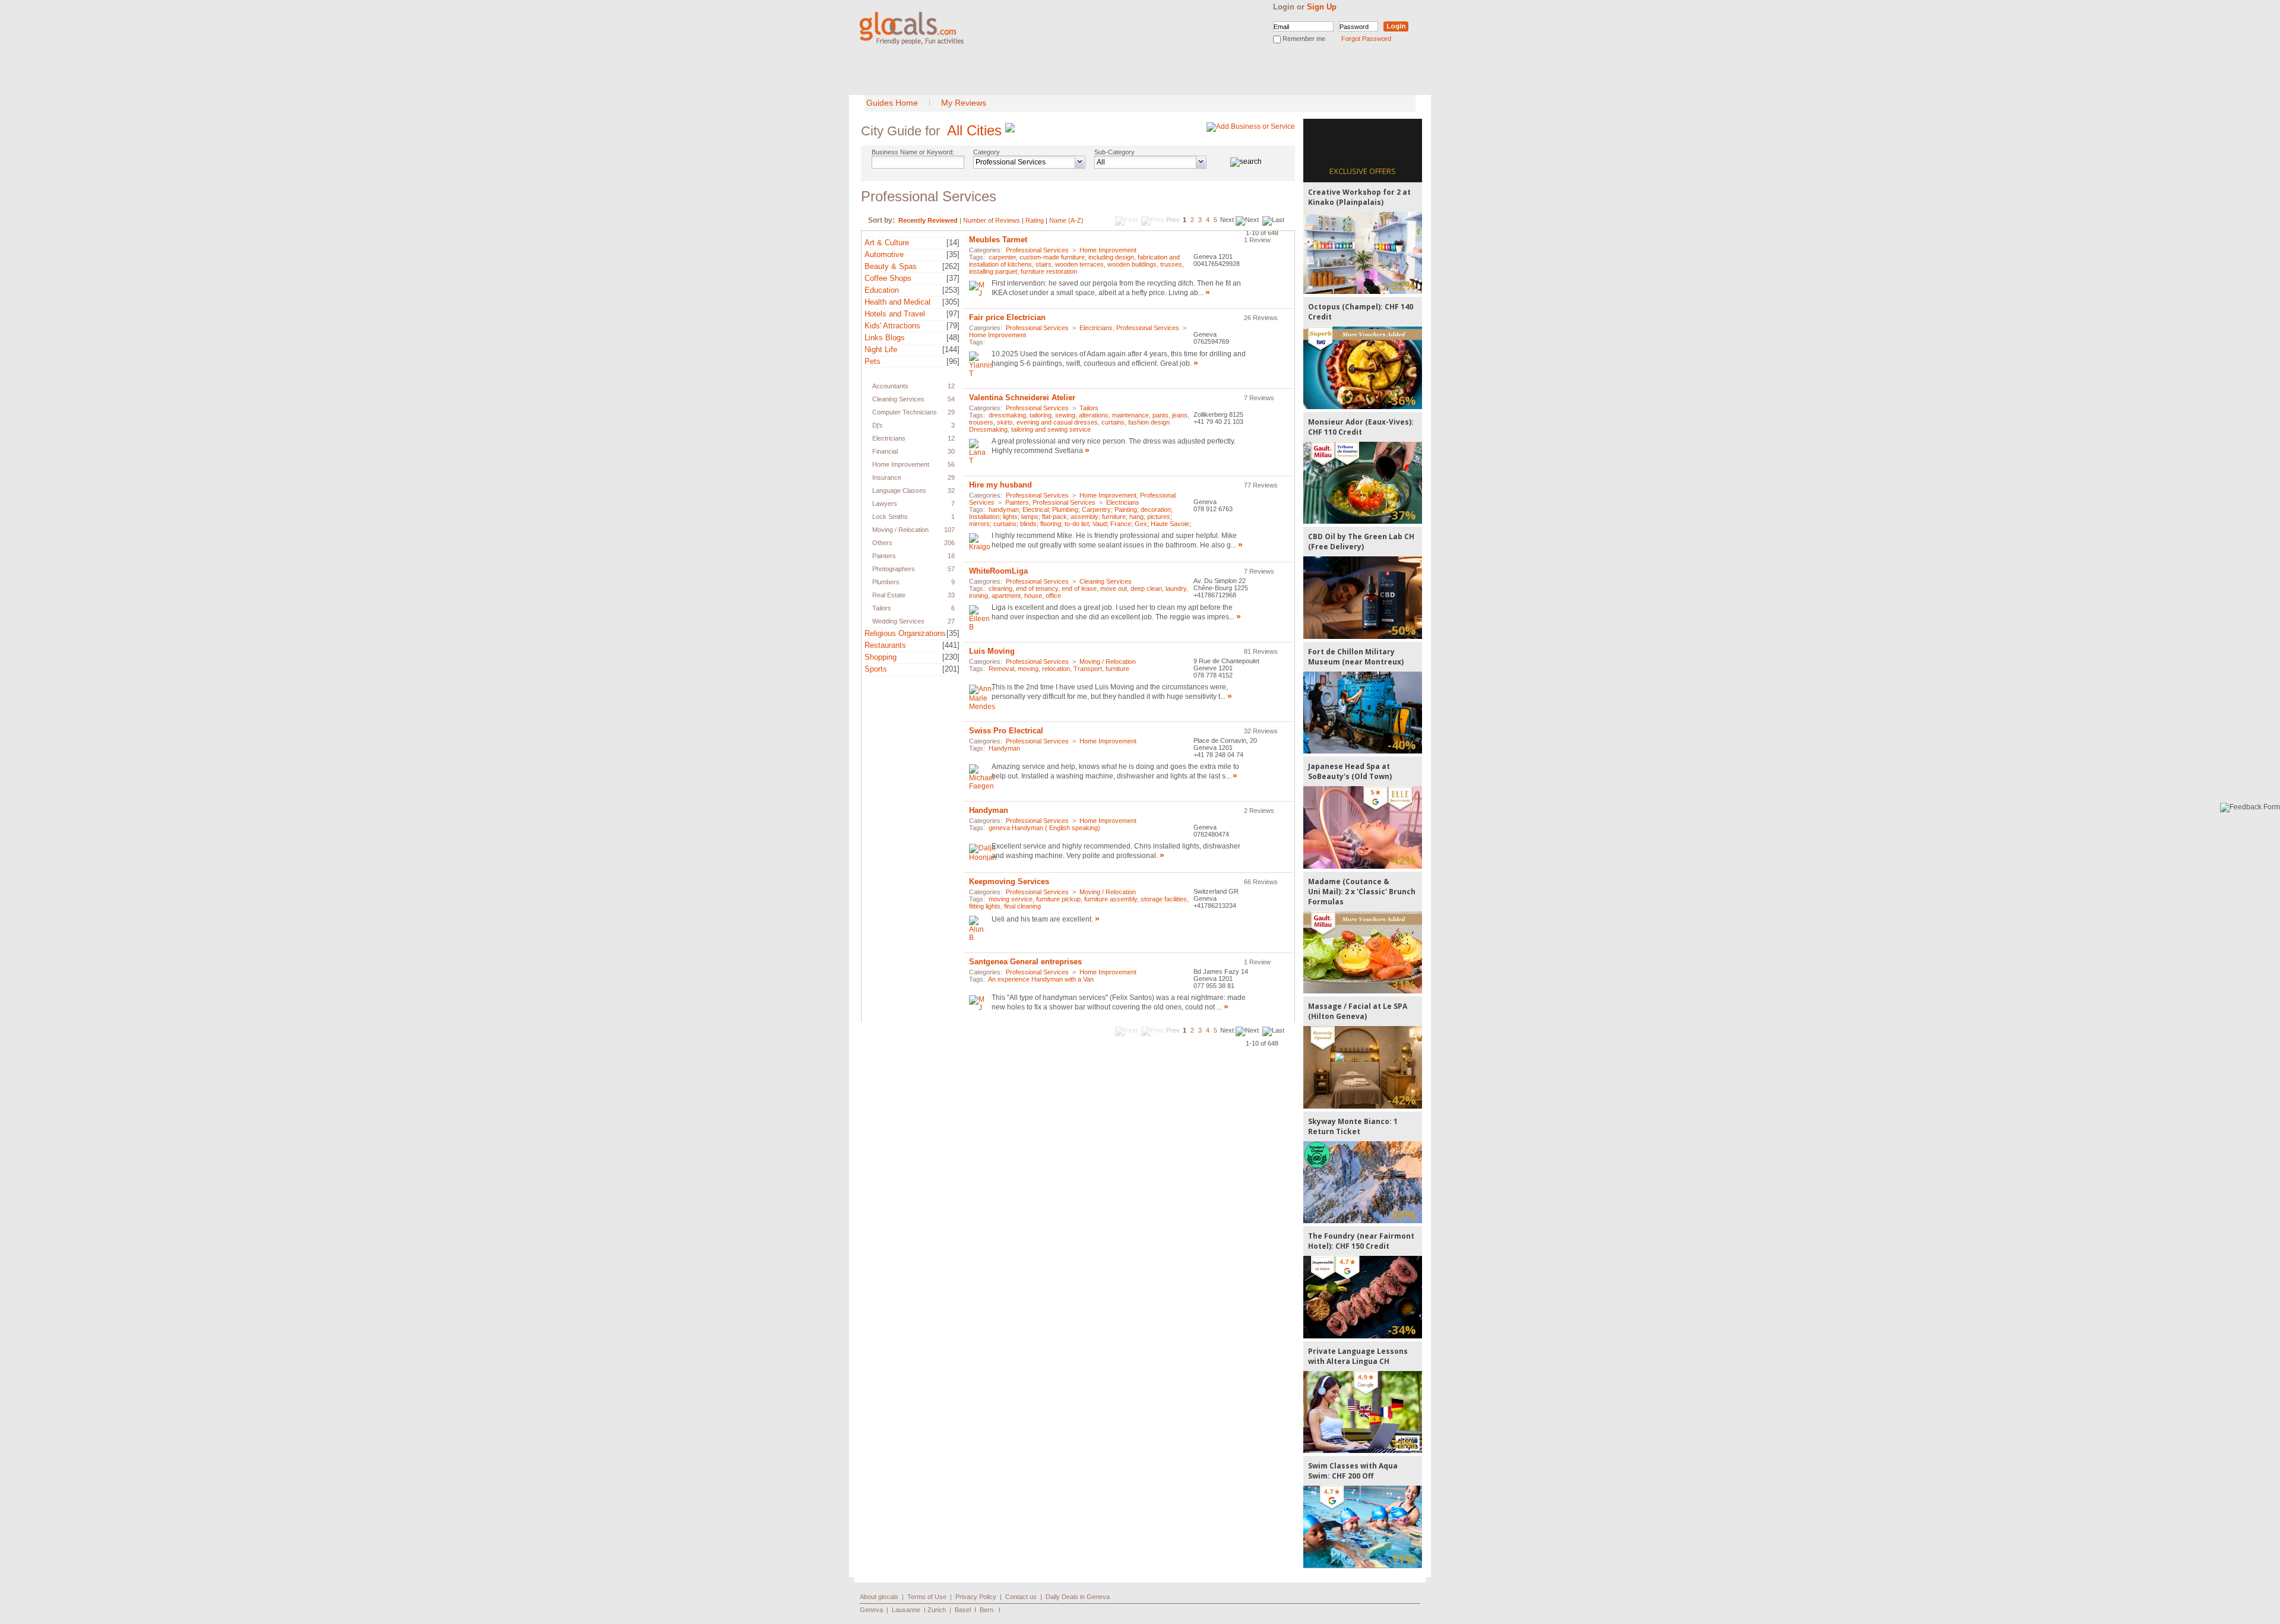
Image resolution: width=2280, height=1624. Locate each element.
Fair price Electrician (1007, 317)
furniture (1117, 669)
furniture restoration (1049, 271)
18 (951, 556)
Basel (963, 1610)
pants (1160, 415)
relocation (1056, 669)
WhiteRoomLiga (998, 571)
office (1053, 596)
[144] (951, 349)
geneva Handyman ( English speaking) (1044, 828)
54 (951, 399)
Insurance (887, 477)
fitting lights (985, 906)
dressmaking (1007, 415)
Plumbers (886, 582)
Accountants (890, 386)
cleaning (1000, 588)
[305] (951, 302)
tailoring (1041, 415)
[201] (951, 669)
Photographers (894, 569)
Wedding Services (898, 621)
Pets (873, 361)
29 (951, 412)
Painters (884, 556)
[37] (953, 278)
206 (949, 543)
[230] (951, 657)
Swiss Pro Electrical (1006, 731)
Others (882, 543)
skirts (1005, 422)
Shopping (881, 657)
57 (951, 569)
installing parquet (993, 271)
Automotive (884, 254)
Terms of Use (927, 1597)
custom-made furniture (1052, 257)
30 (951, 451)
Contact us (1021, 1597)
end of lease (1079, 588)
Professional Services (908, 373)
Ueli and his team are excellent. (1043, 919)
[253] (951, 290)
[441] (951, 645)
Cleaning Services (898, 399)
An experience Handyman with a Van (1041, 979)
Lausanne (906, 1610)
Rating (1035, 220)
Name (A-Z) (1066, 220)
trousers (981, 422)
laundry (1176, 588)
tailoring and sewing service (1051, 429)
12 (951, 386)
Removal (1001, 669)
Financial (885, 451)
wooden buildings (1132, 264)
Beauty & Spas (891, 266)
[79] (953, 326)
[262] (951, 266)
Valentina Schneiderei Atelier (1022, 398)
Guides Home (892, 103)
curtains (1113, 422)
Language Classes (899, 490)
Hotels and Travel (895, 314)
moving (1028, 669)
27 (951, 621)
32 (951, 490)
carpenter (1002, 257)
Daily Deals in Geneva (1078, 1597)
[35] (953, 254)
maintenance (1130, 415)
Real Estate (889, 595)
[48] (953, 338)
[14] (953, 243)
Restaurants (885, 645)
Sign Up (1322, 7)
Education (882, 290)
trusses (1171, 264)
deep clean (1146, 588)
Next (1227, 220)
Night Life (881, 349)
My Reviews (964, 103)
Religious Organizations (905, 633)
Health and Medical (897, 302)
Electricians (889, 438)
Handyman (1004, 748)
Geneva (871, 1610)
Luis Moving (992, 651)
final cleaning (1022, 906)
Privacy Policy (976, 1597)
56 (951, 464)
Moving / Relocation (900, 530)
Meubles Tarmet (998, 240)
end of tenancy (1037, 588)
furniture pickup (1058, 899)
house (1033, 596)
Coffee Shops (888, 278)
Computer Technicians (905, 412)
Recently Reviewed (928, 220)
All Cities (974, 130)
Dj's (878, 425)
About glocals (879, 1597)
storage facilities (1164, 899)
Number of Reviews (992, 220)
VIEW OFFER (1363, 253)
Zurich (937, 1610)
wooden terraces (1079, 264)
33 (951, 595)
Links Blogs (885, 338)
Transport (1088, 669)
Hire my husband (1000, 485)
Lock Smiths (890, 517)
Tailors (882, 608)
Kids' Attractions (892, 326)
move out (1114, 588)
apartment (1006, 596)
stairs (1044, 264)
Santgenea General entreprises (1025, 962)
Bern (987, 1610)
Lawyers (885, 504)
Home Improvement (901, 464)
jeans (1180, 415)
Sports (876, 669)
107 (949, 530)
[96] (953, 361)
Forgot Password (1366, 39)
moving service (1011, 899)
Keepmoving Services (1009, 881)
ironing (978, 596)
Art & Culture (887, 243)
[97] (953, 314)
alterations (1094, 415)
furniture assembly (1111, 899)
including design (1111, 257)
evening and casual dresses (1057, 422)
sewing (1065, 415)
